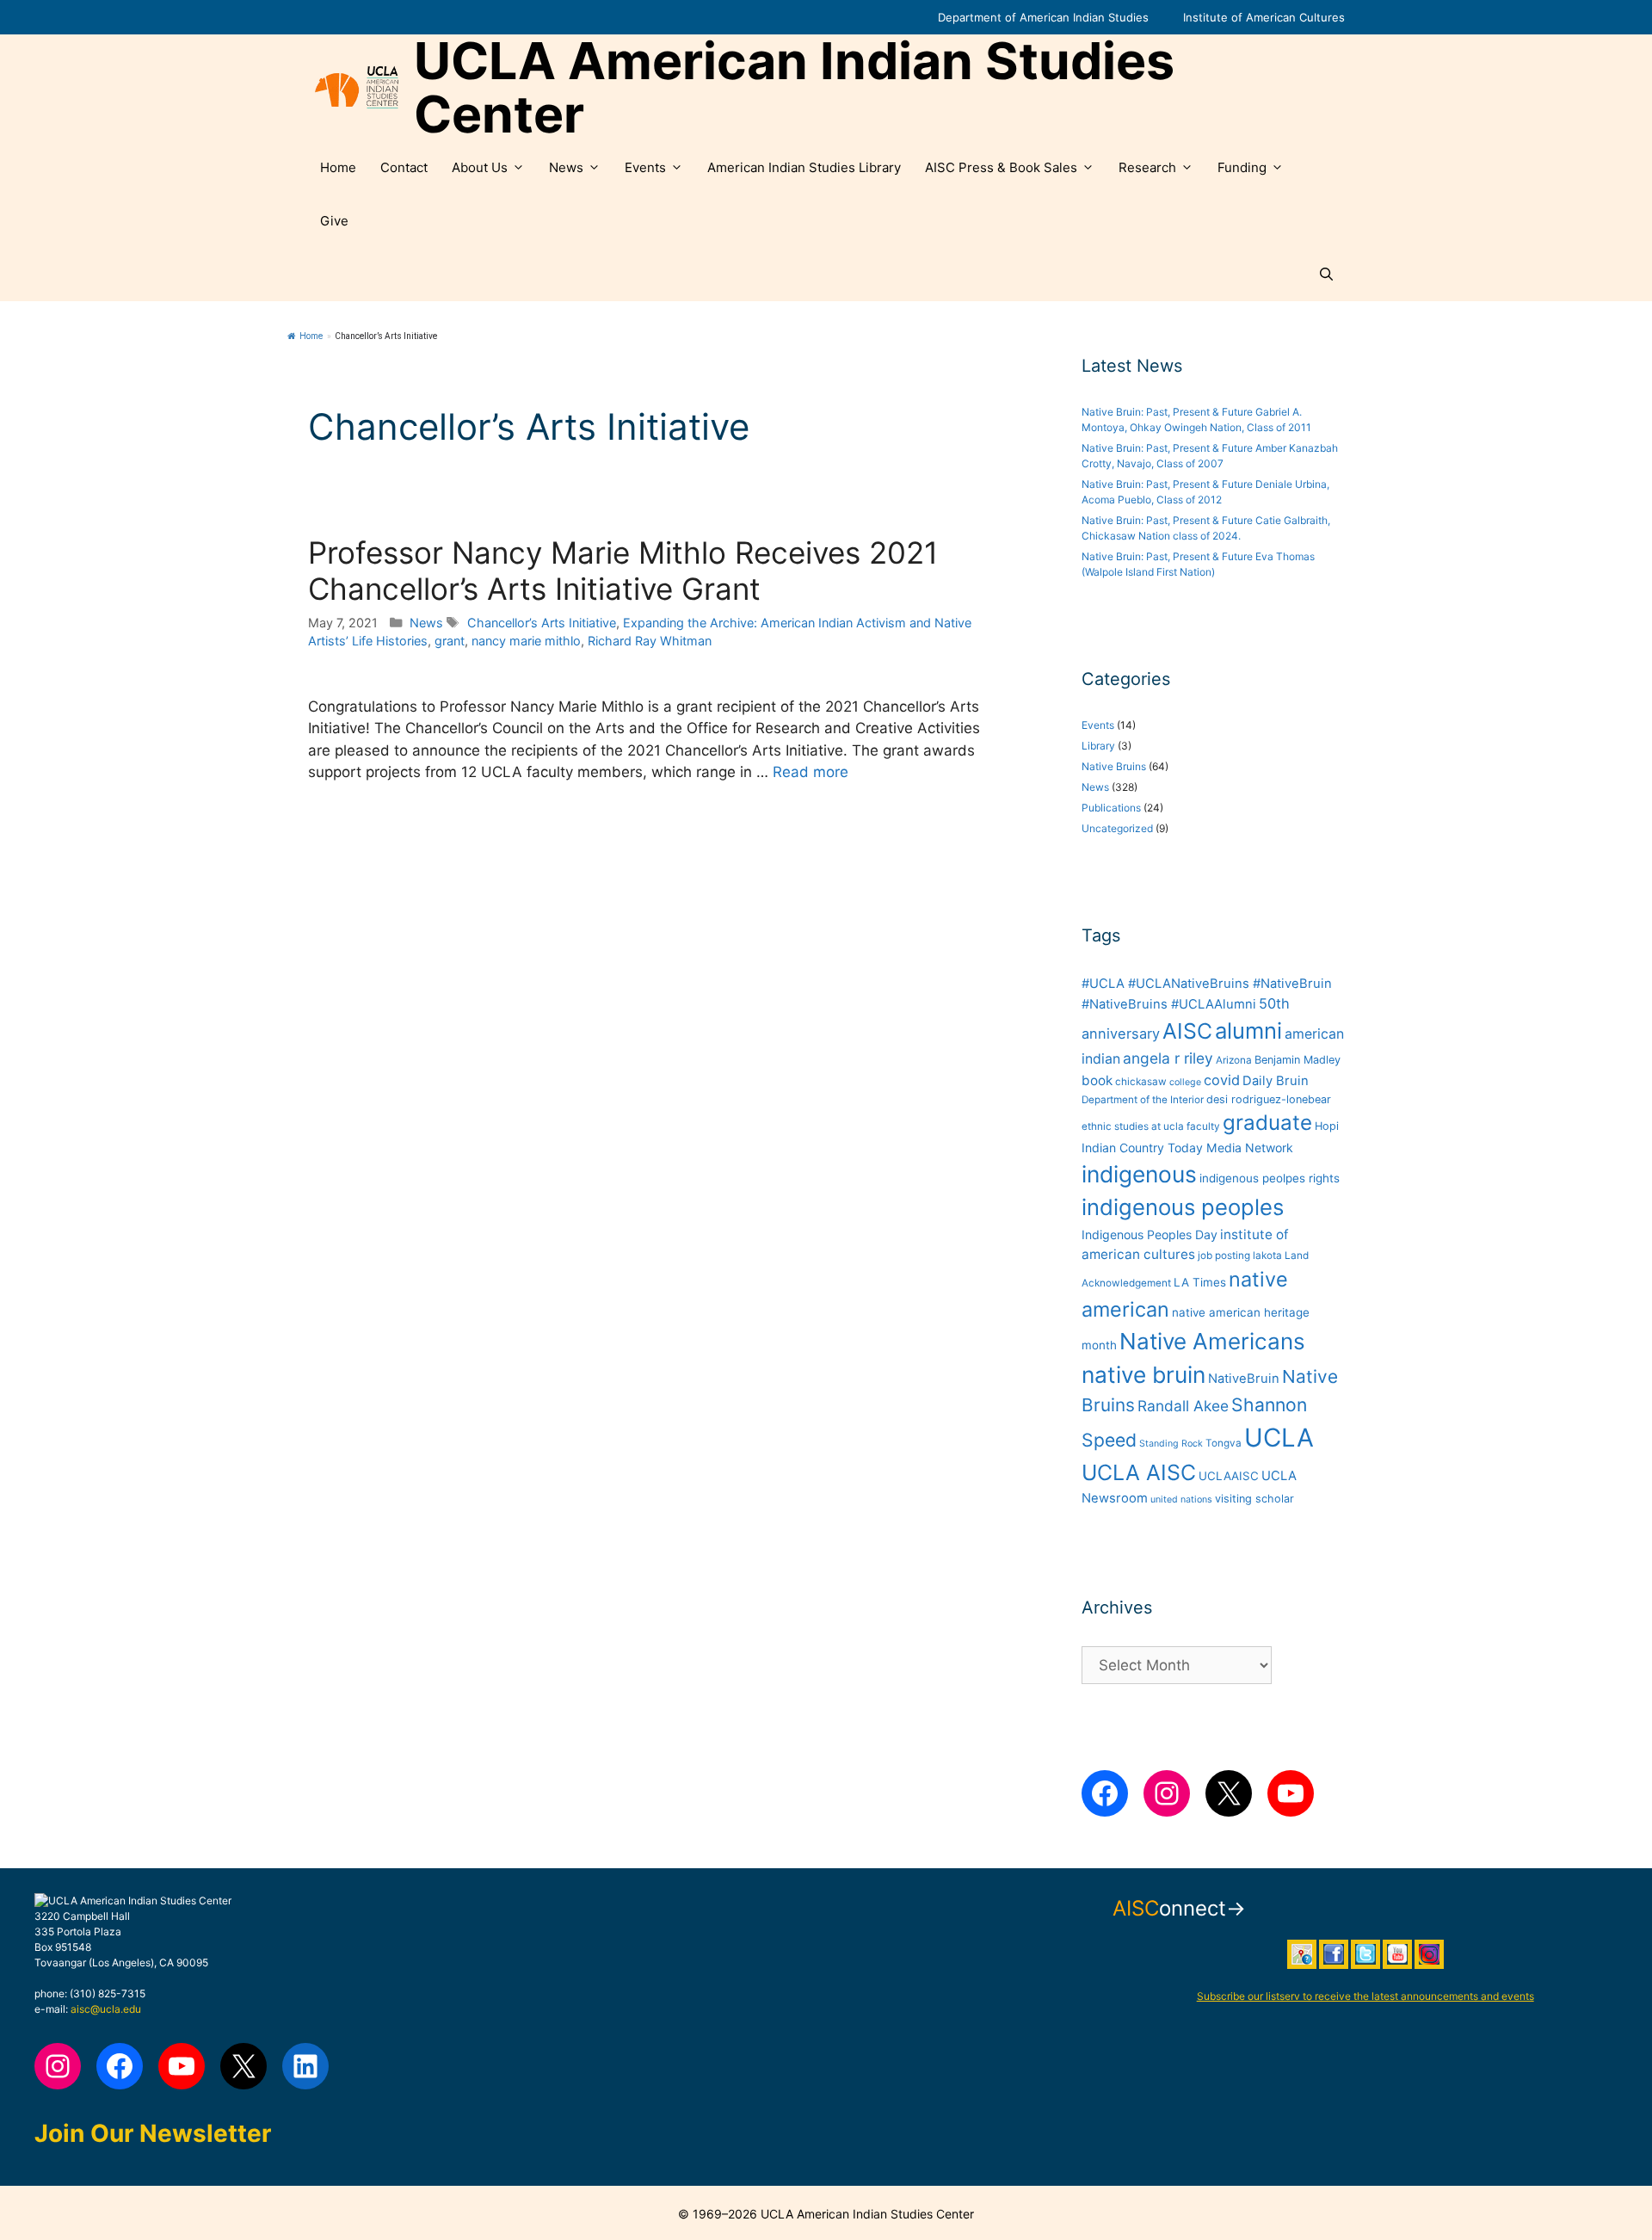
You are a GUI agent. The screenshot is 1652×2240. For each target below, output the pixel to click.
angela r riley (1168, 1058)
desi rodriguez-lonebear (1269, 1099)
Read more (811, 772)
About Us (480, 167)
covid (1222, 1080)
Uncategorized (1117, 828)
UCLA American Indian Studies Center (794, 88)
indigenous (1139, 1174)
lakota (1267, 1256)
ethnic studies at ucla (1133, 1126)
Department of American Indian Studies (1043, 17)
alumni (1248, 1031)
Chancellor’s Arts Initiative (542, 623)
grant (450, 641)
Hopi (1327, 1126)
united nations (1181, 1500)
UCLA (1279, 1438)
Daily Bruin (1276, 1081)
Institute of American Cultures (1264, 17)
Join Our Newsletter (153, 2133)
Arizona (1234, 1060)
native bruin (1143, 1375)
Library (1098, 746)
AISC (1187, 1031)
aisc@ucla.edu (106, 2009)
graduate (1267, 1123)
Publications (1111, 808)
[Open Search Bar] (1326, 275)
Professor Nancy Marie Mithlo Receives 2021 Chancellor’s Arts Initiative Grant (623, 571)
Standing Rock (1171, 1444)
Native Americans (1212, 1341)
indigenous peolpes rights (1270, 1178)
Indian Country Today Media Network (1187, 1148)
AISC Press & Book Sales (1001, 167)
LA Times (1200, 1282)
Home (338, 167)
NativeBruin (1244, 1379)
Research (1147, 167)
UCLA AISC (1139, 1472)
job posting (1224, 1256)
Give (334, 221)
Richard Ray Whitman (650, 641)
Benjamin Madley (1298, 1060)
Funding (1242, 167)
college (1185, 1082)
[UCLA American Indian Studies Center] (357, 88)
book (1097, 1080)
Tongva (1224, 1443)
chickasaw (1141, 1082)
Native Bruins (1114, 766)
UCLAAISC (1229, 1476)
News (566, 167)
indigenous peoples (1183, 1207)
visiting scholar (1254, 1499)
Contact (404, 167)
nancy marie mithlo (526, 641)
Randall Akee (1183, 1406)
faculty (1203, 1126)
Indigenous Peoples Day (1150, 1234)
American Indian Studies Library (804, 167)
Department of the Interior (1143, 1100)
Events (645, 167)
